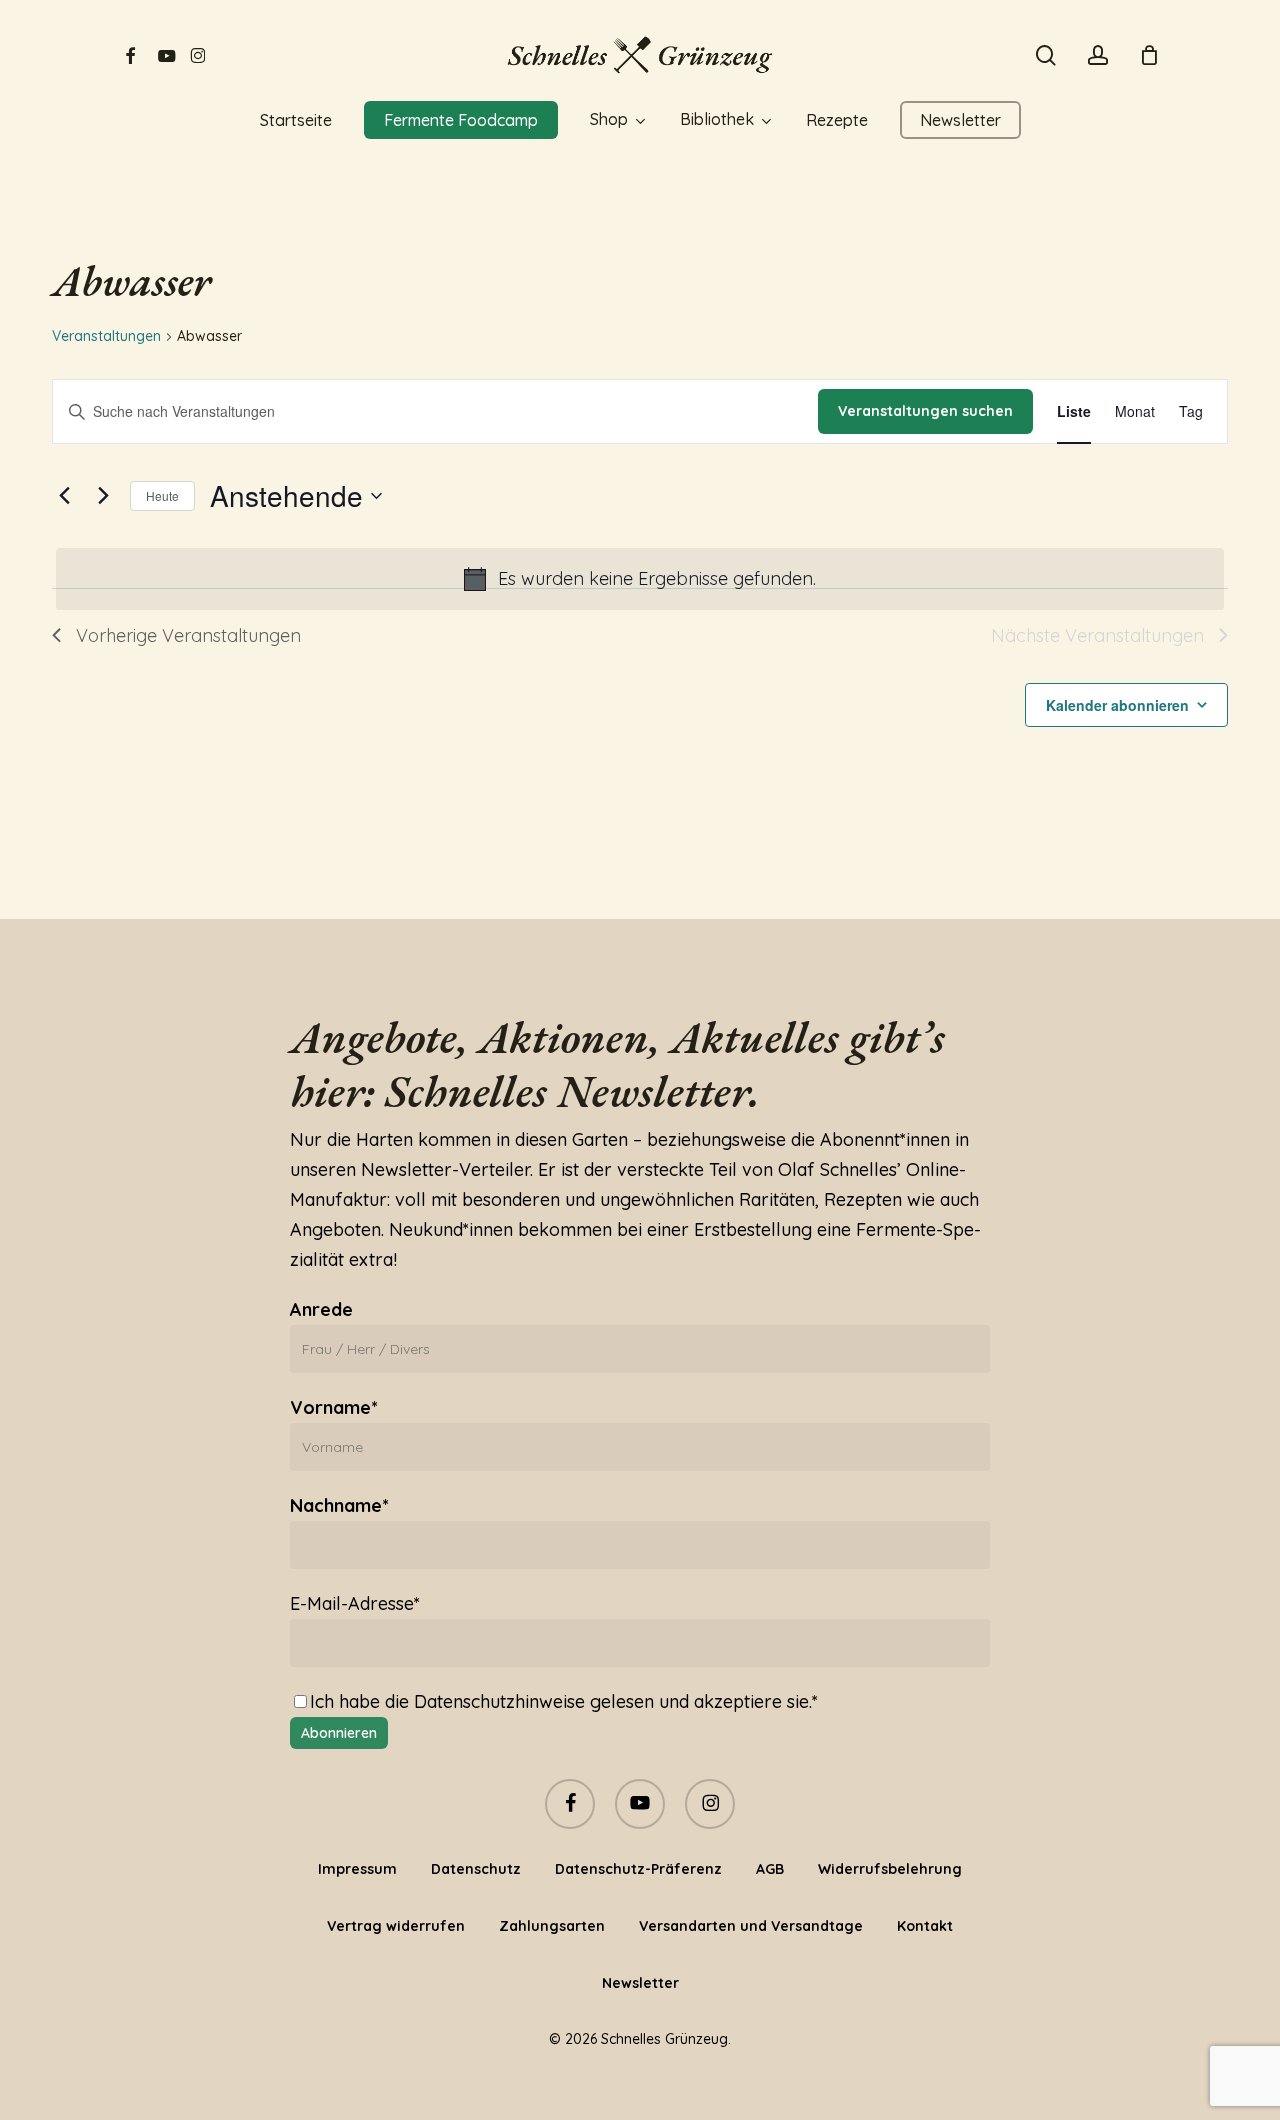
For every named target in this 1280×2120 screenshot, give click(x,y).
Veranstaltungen (106, 336)
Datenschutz (476, 1869)
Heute (162, 495)
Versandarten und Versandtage (751, 1926)
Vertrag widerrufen (396, 1926)
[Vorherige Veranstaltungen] (64, 496)
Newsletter (640, 1983)
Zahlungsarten (552, 1926)
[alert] (640, 579)
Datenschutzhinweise (499, 1701)
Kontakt (925, 1926)
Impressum (357, 1869)
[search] (1046, 55)
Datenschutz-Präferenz (638, 1869)
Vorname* (334, 1407)
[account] (1098, 55)
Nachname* (339, 1505)
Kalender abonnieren (1117, 705)
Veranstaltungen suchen (925, 411)
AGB (770, 1869)
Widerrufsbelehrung (890, 1869)
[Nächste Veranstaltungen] (103, 496)
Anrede (321, 1309)
